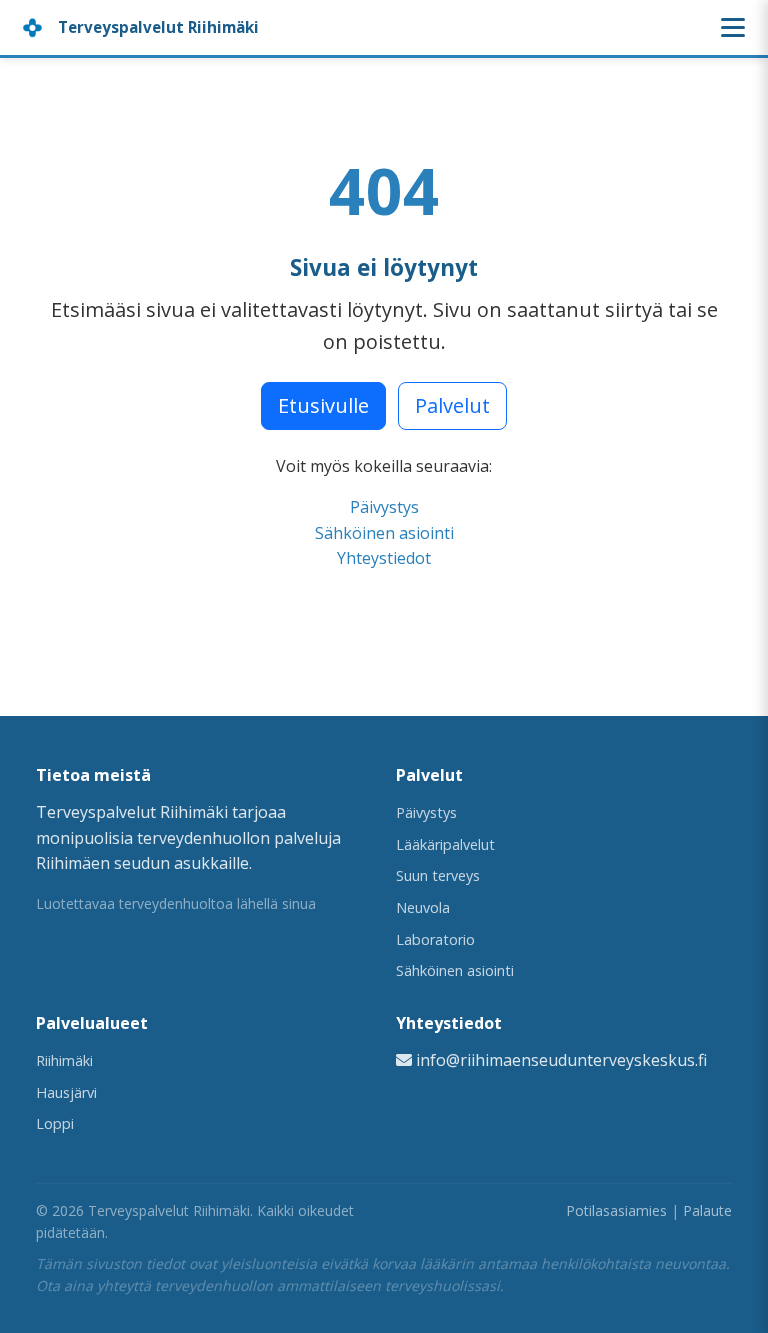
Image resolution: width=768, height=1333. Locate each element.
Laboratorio (435, 939)
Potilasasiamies (616, 1210)
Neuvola (423, 907)
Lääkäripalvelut (445, 844)
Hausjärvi (66, 1092)
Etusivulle (323, 405)
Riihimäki (64, 1060)
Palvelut (452, 405)
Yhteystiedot (384, 558)
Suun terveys (438, 875)
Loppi (55, 1123)
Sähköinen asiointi (384, 533)
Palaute (707, 1210)
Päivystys (384, 507)
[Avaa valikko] (733, 27)
